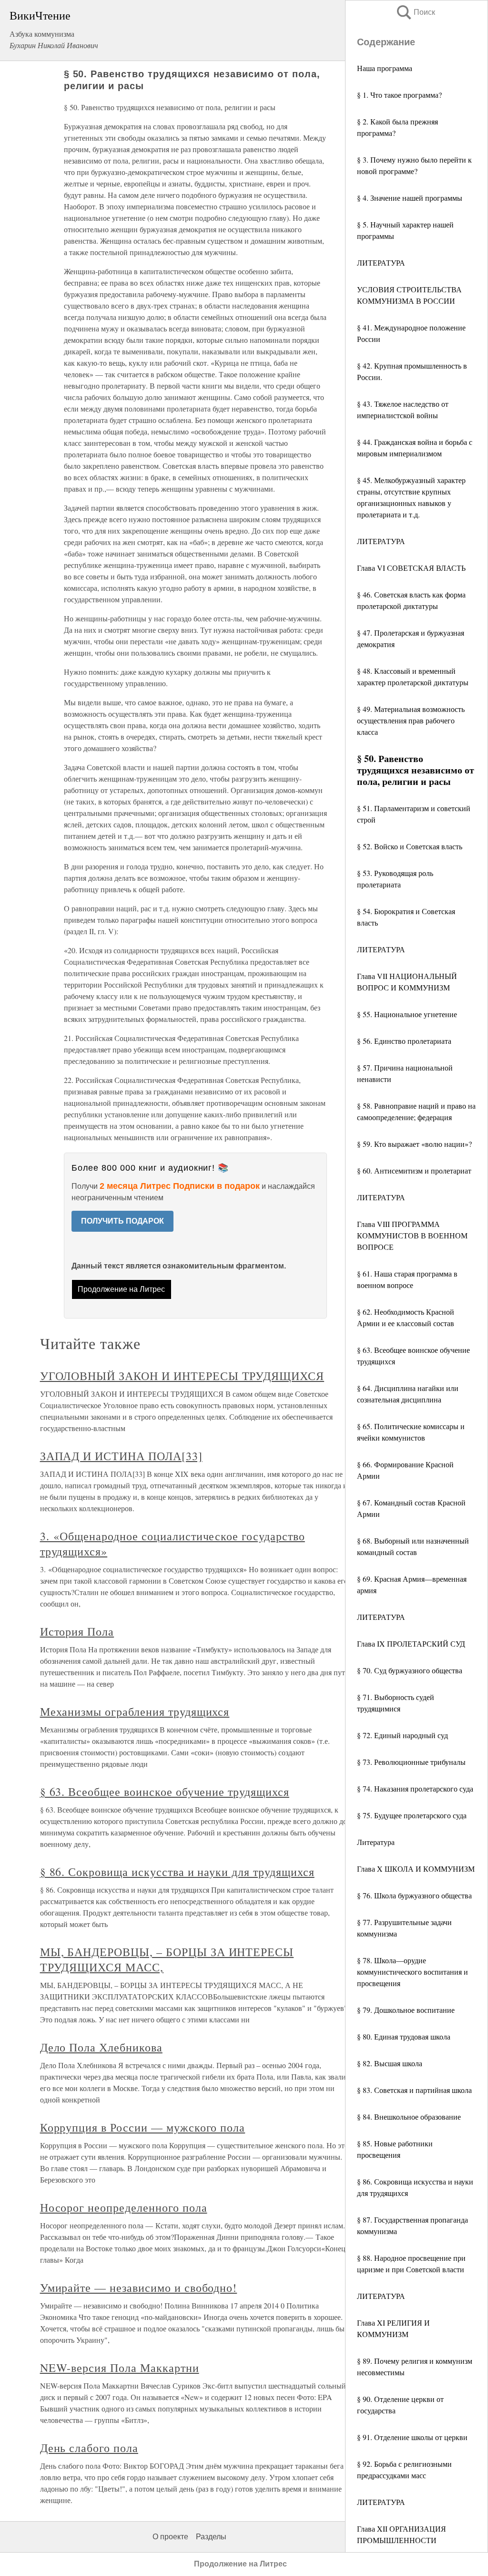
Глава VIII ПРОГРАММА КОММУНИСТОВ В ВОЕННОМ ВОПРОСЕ (412, 1235)
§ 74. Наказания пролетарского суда (415, 1788)
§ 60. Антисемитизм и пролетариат (414, 1170)
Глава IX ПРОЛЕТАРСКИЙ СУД (411, 1643)
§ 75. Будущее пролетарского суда (412, 1815)
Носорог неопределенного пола (124, 2207)
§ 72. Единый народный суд (402, 1735)
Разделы (211, 2537)
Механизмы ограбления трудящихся (135, 1711)
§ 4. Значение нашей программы (410, 198)
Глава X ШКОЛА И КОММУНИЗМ (416, 1869)
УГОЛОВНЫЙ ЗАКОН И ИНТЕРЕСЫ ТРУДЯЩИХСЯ (182, 1376)
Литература (376, 1842)
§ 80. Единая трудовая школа (404, 2036)
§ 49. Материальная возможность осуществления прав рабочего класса (411, 720)
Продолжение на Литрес (121, 1289)
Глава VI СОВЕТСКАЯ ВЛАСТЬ (411, 568)
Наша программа (385, 68)
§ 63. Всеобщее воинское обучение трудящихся (165, 1792)
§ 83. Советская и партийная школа (414, 2090)
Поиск (415, 12)
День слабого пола (89, 2448)
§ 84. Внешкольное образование (409, 2117)
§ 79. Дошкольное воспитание (406, 2010)
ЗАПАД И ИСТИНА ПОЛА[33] (121, 1456)
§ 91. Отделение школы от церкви (412, 2437)
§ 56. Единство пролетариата (404, 1041)
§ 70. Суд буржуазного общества (410, 1670)
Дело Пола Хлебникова (101, 2047)
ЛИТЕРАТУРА (381, 263)
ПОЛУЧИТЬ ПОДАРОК (122, 1221)
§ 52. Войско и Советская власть (410, 846)
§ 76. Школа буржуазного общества (414, 1895)
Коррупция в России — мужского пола (143, 2127)
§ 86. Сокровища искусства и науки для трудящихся (177, 1872)
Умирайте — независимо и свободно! (139, 2287)
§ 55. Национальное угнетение (407, 1014)
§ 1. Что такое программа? (399, 95)
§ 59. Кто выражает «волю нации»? (414, 1144)
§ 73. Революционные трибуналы (411, 1762)
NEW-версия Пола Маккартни (120, 2368)
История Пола (77, 1631)
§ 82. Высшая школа (390, 2063)
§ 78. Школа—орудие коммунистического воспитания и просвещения (412, 1972)
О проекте (170, 2537)
